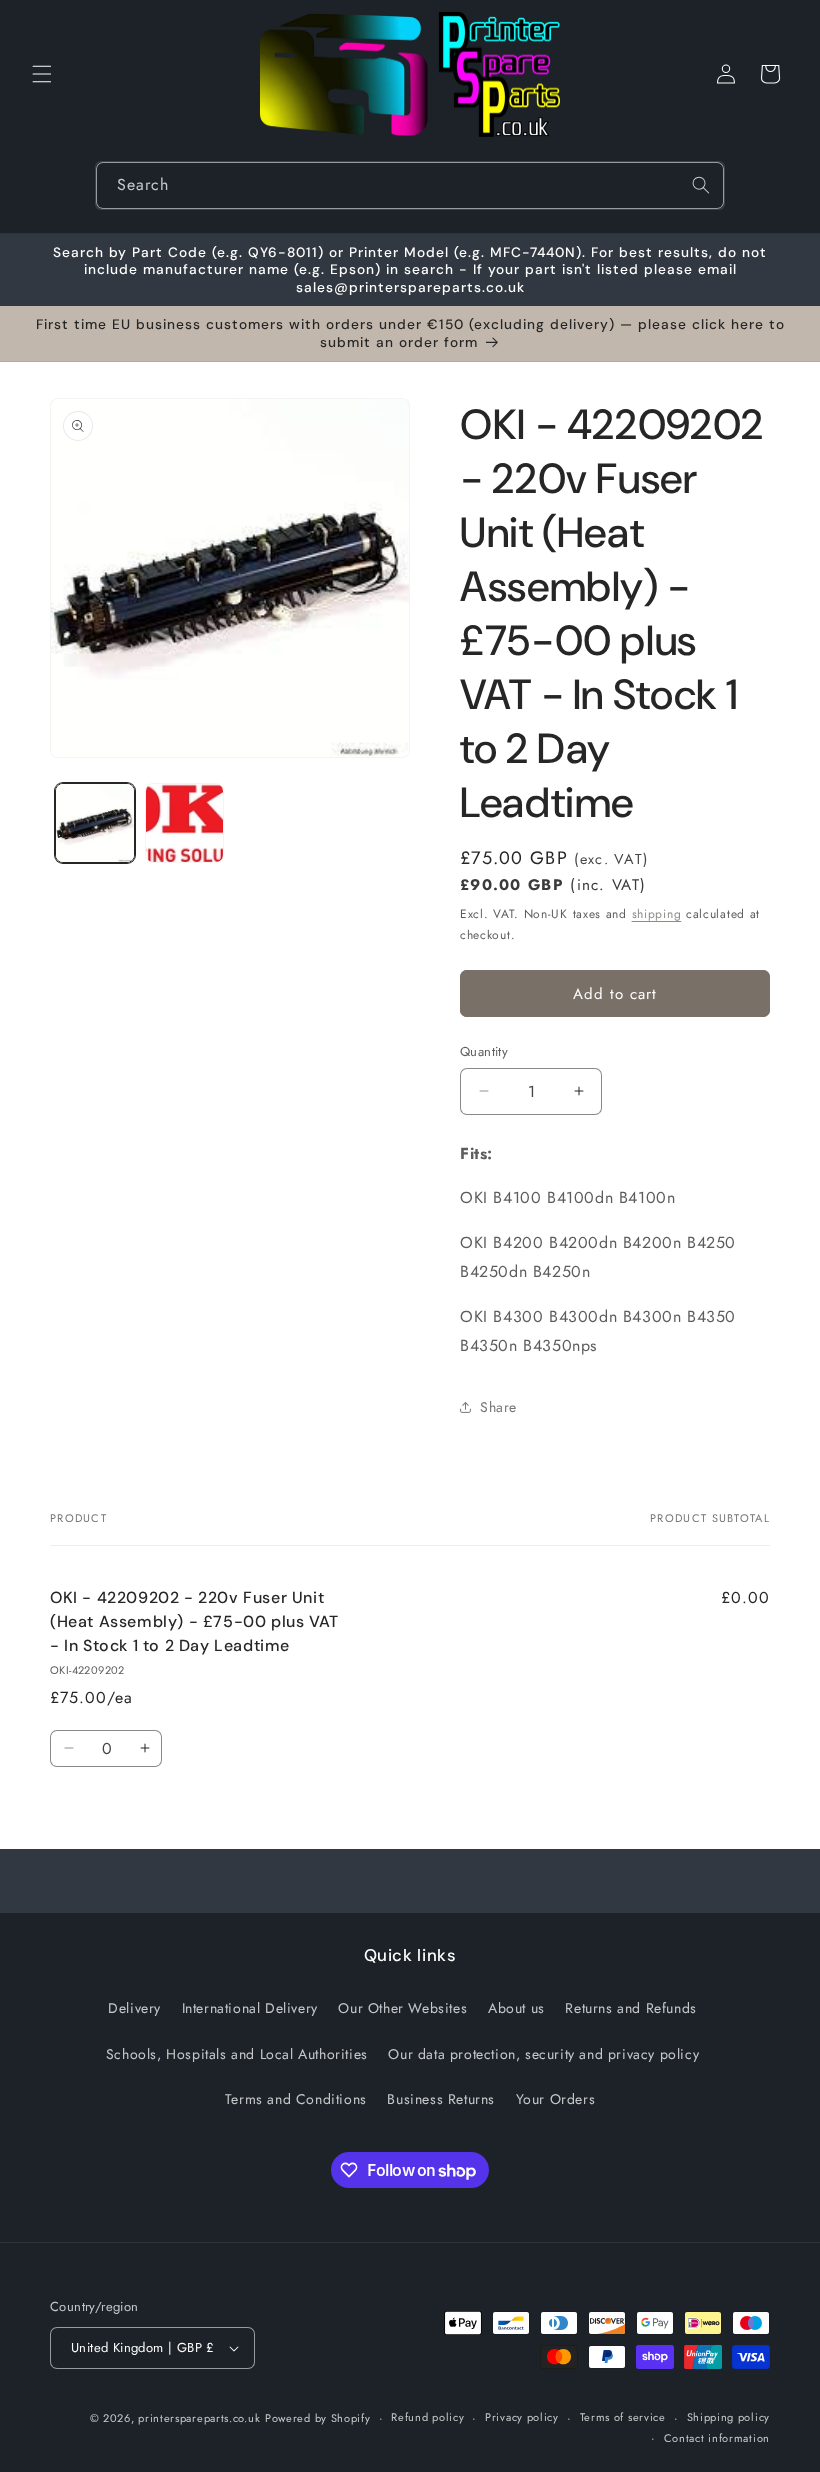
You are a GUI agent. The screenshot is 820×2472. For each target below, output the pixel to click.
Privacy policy (522, 2417)
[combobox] (410, 185)
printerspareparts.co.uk (199, 2418)
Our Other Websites (402, 2008)
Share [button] (498, 1407)
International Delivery (250, 2008)
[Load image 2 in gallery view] (185, 823)
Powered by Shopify (318, 2418)
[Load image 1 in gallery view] (95, 823)
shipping (657, 914)
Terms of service (623, 2417)
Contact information (717, 2438)
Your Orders (556, 2099)
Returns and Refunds (630, 2008)
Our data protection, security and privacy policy (543, 2054)
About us (516, 2008)
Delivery (134, 2008)
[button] (42, 74)
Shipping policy (729, 2417)
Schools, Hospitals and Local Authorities (237, 2054)
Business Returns (441, 2099)
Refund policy (427, 2417)
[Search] (701, 185)
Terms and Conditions (296, 2099)
